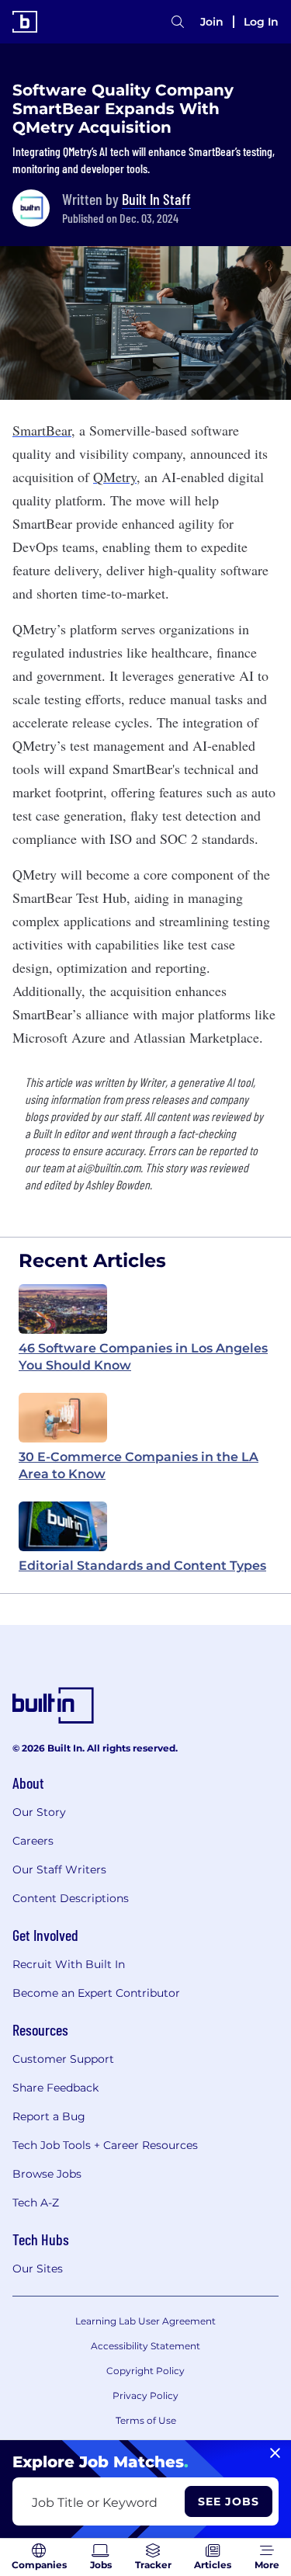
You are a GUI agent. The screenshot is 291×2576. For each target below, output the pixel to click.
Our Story (39, 1812)
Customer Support (63, 2059)
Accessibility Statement (145, 2346)
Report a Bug (49, 2116)
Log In (261, 22)
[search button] (178, 22)
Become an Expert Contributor (96, 1993)
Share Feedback (55, 2088)
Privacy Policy (145, 2395)
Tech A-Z (36, 2203)
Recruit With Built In (69, 1964)
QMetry (115, 477)
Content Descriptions (71, 1898)
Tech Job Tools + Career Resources (105, 2145)
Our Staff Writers (59, 1870)
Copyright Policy (145, 2371)
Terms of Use (146, 2420)
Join (212, 22)
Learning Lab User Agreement (145, 2321)
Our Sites (38, 2269)
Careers (33, 1841)
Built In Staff (156, 199)
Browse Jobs (47, 2174)
